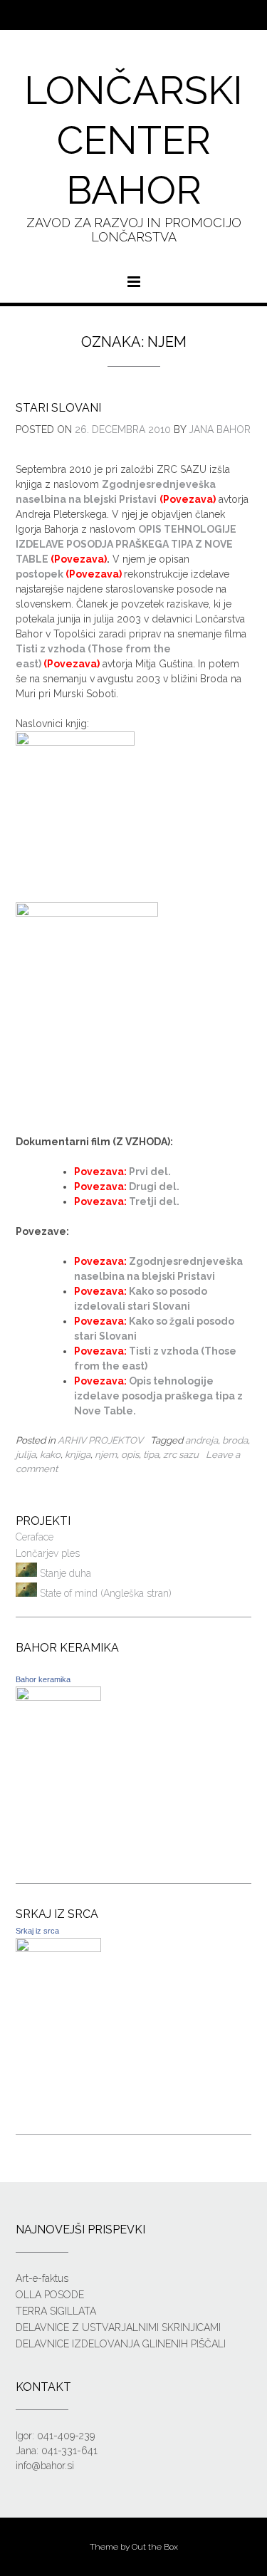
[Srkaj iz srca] (58, 1949)
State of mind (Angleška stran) (104, 1593)
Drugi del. (154, 1187)
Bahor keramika (43, 1679)
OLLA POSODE (50, 2295)
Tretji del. (154, 1201)
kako (50, 1454)
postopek (40, 574)
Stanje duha (64, 1573)
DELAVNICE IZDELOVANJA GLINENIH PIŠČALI (121, 2344)
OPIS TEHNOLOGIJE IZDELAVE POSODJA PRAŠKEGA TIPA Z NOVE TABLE (126, 544)
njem (106, 1454)
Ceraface (35, 1537)
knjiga (78, 1454)
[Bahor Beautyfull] (58, 1697)
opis (130, 1454)
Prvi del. (150, 1172)
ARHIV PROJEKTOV (100, 1440)
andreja (201, 1440)
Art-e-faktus (42, 2278)
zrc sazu (181, 1454)
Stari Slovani (58, 408)
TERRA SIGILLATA (56, 2311)
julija (26, 1454)
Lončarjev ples (48, 1553)
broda (235, 1440)
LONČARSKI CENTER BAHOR (133, 140)
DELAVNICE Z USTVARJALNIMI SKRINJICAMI (118, 2327)
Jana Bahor (220, 429)
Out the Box (155, 2547)
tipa (151, 1454)
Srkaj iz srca (37, 1931)
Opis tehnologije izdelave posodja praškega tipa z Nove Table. (158, 1396)
